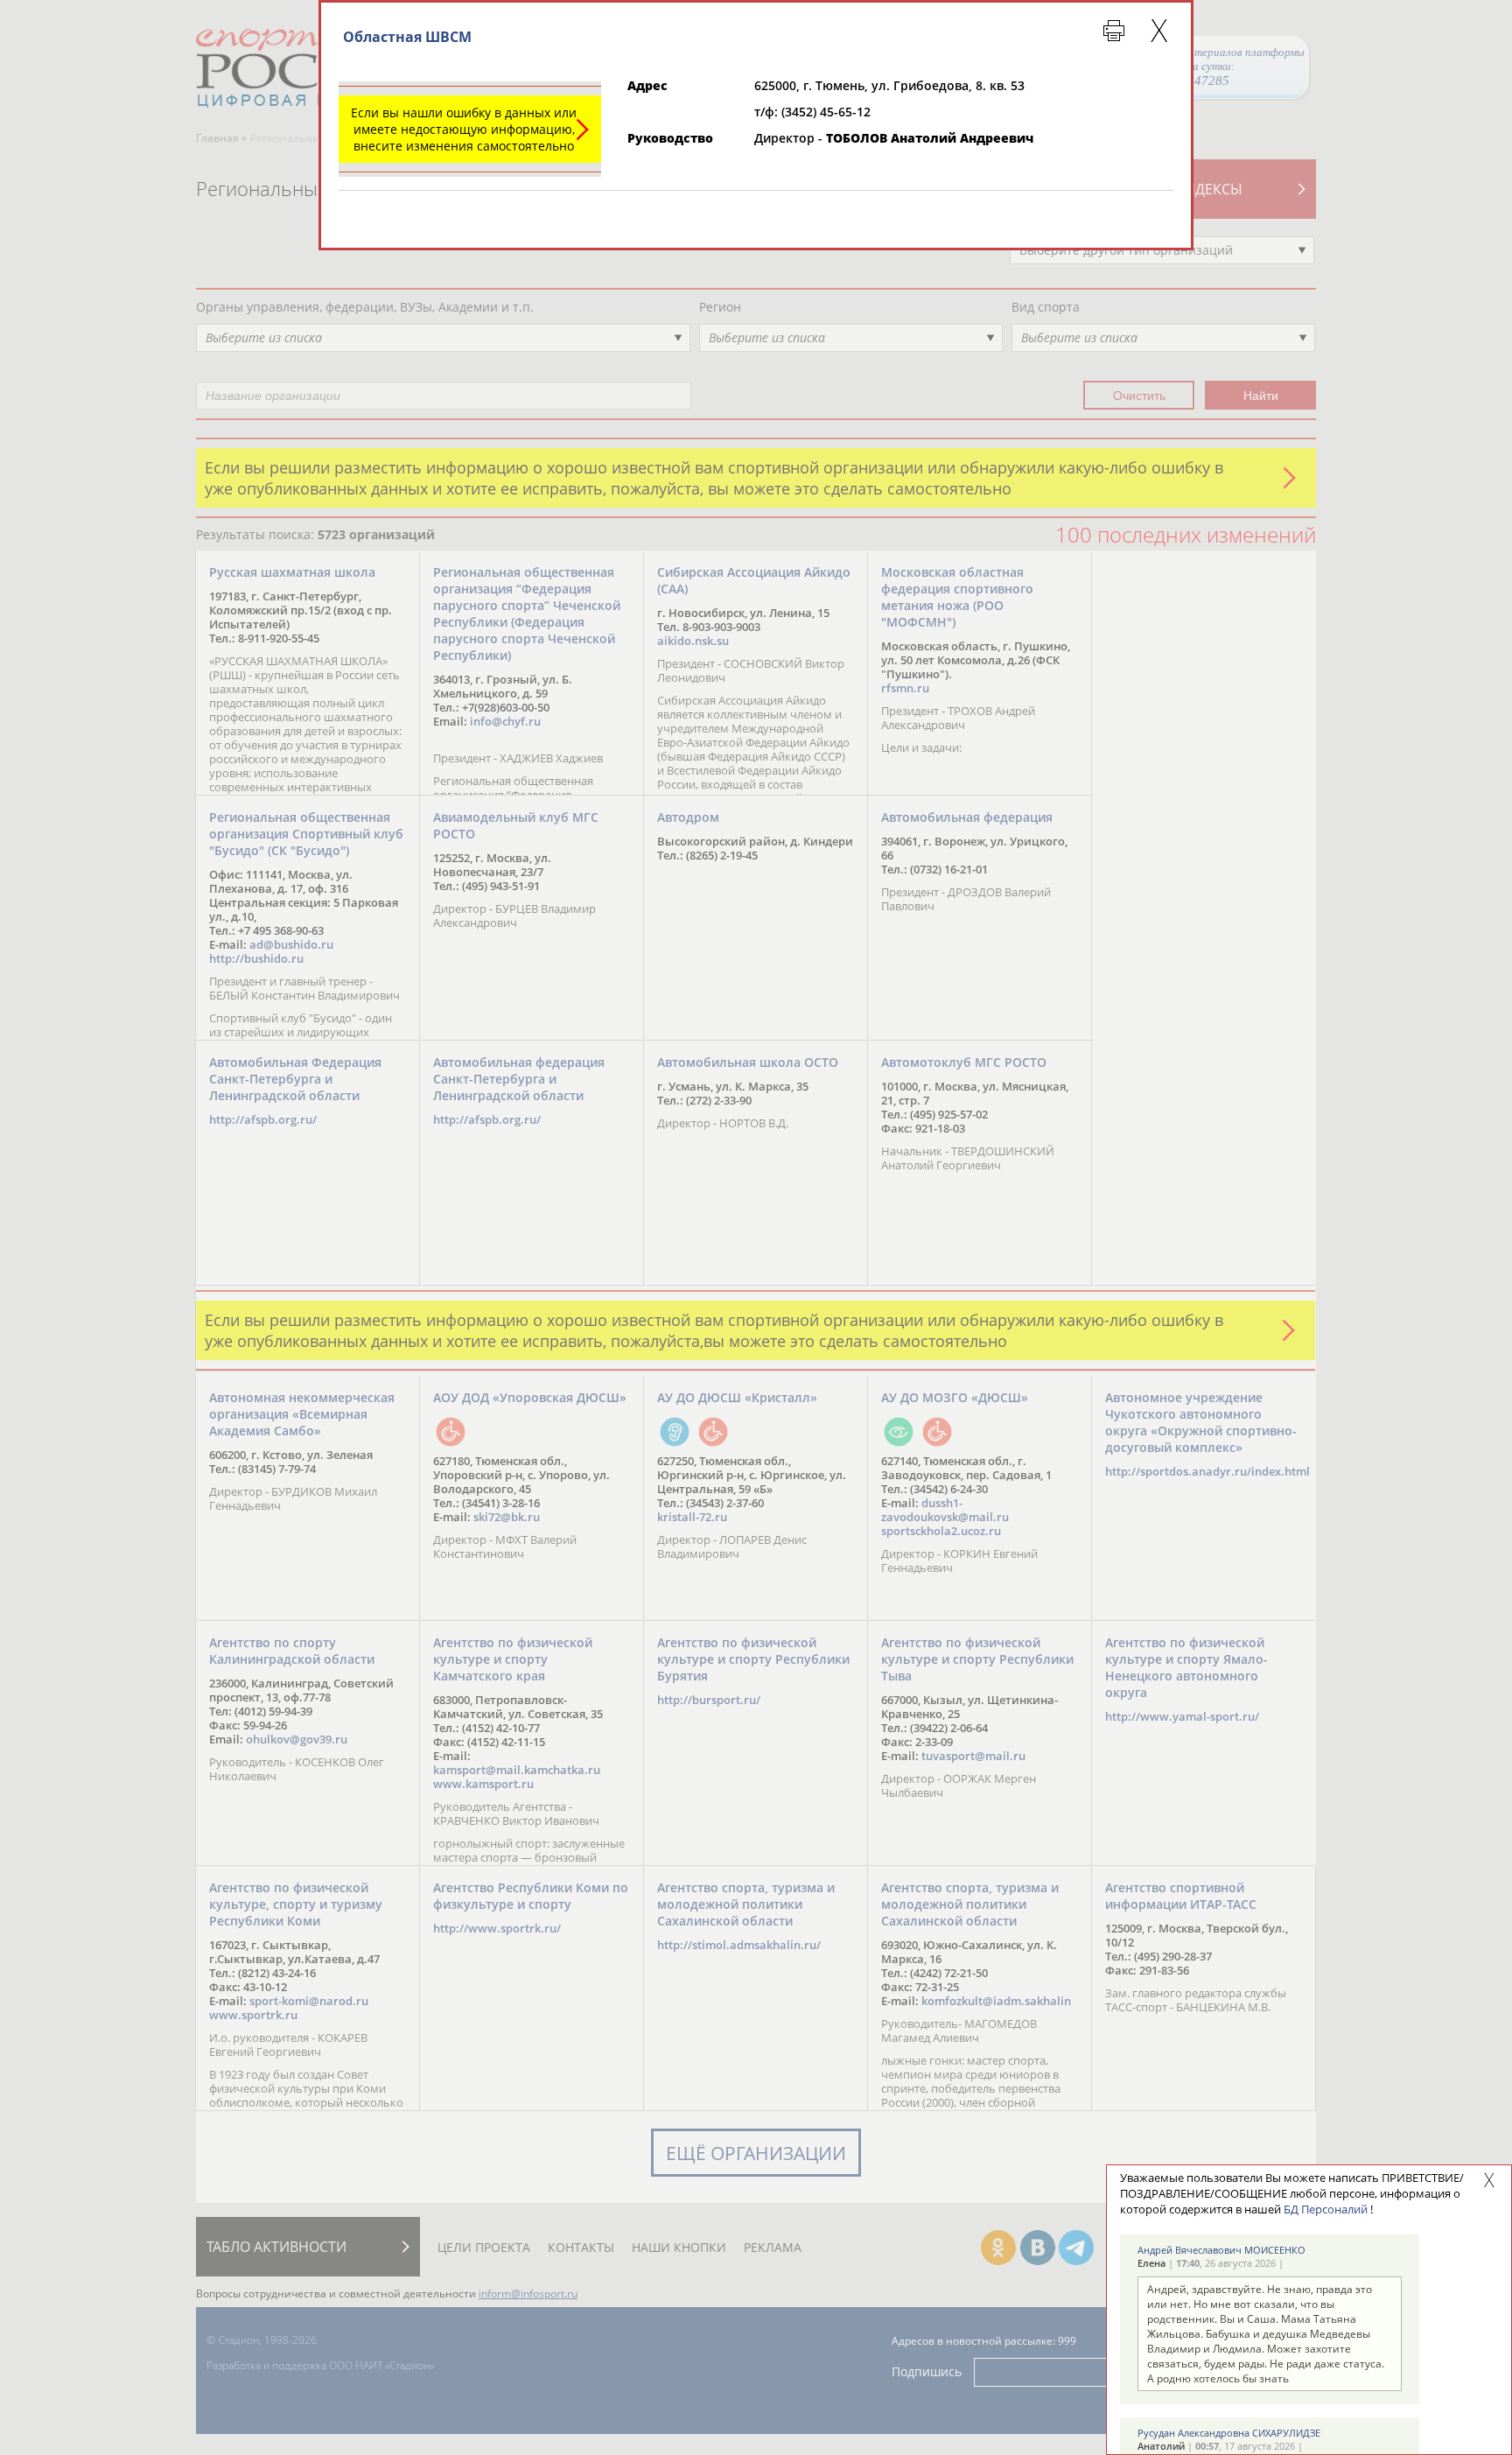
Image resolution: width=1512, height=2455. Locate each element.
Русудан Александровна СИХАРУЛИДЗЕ (1229, 2433)
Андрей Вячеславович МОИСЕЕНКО (1221, 2250)
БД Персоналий (1326, 2209)
